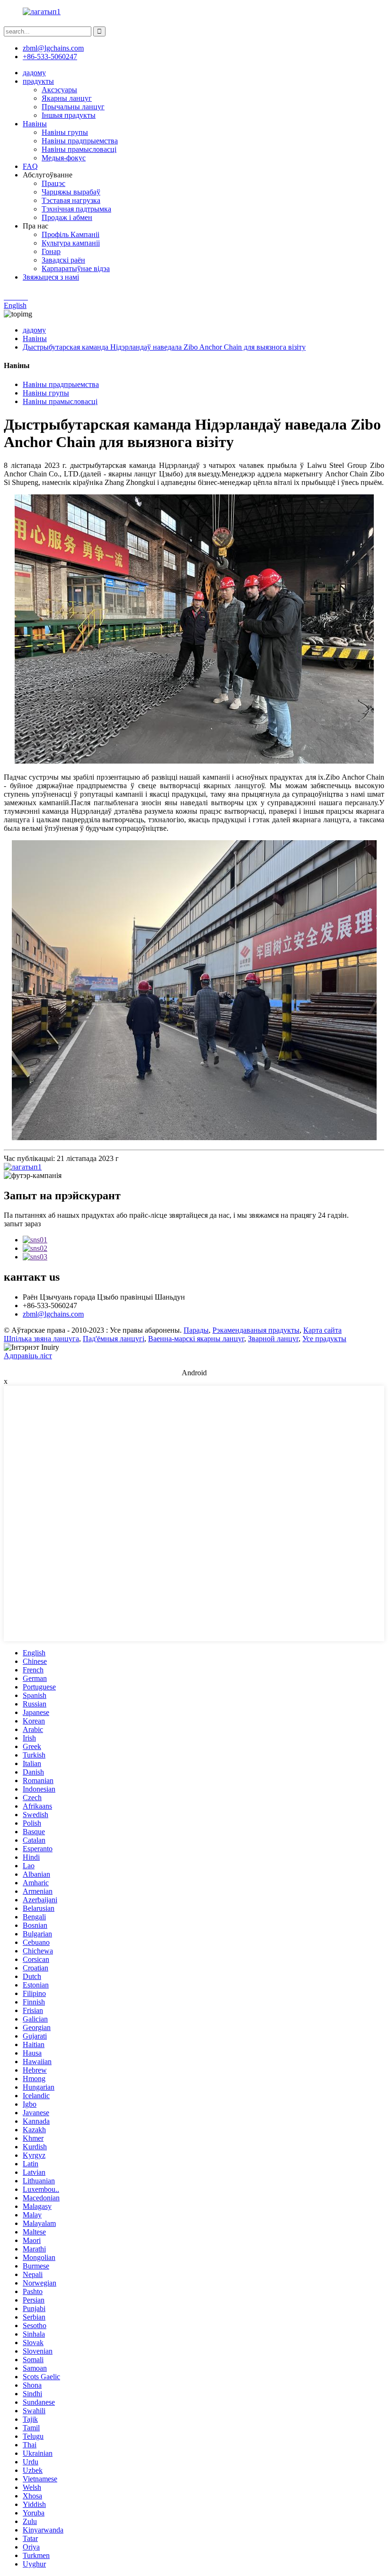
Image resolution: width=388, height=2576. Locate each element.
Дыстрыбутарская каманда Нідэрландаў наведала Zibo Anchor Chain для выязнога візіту (164, 347)
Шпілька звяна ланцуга (41, 1339)
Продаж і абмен (67, 217)
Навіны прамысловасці (79, 149)
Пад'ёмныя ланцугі (114, 1339)
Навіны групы (65, 132)
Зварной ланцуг (273, 1339)
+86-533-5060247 (50, 57)
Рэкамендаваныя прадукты (256, 1330)
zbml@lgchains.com (53, 48)
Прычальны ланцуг (73, 107)
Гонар (51, 251)
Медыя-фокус (64, 158)
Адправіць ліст (28, 1356)
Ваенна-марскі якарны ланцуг (196, 1339)
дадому (34, 73)
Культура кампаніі (71, 243)
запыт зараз (22, 1224)
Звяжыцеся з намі (51, 277)
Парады (196, 1330)
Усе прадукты (324, 1339)
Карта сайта (322, 1330)
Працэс (53, 183)
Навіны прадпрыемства (80, 141)
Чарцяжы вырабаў (71, 192)
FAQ (30, 166)
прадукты (38, 81)
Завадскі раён (63, 260)
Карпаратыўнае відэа (76, 268)
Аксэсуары (59, 90)
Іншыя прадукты (69, 115)
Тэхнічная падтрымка (76, 209)
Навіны (35, 124)
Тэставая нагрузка (71, 200)
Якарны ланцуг (67, 98)
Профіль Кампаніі (71, 234)
